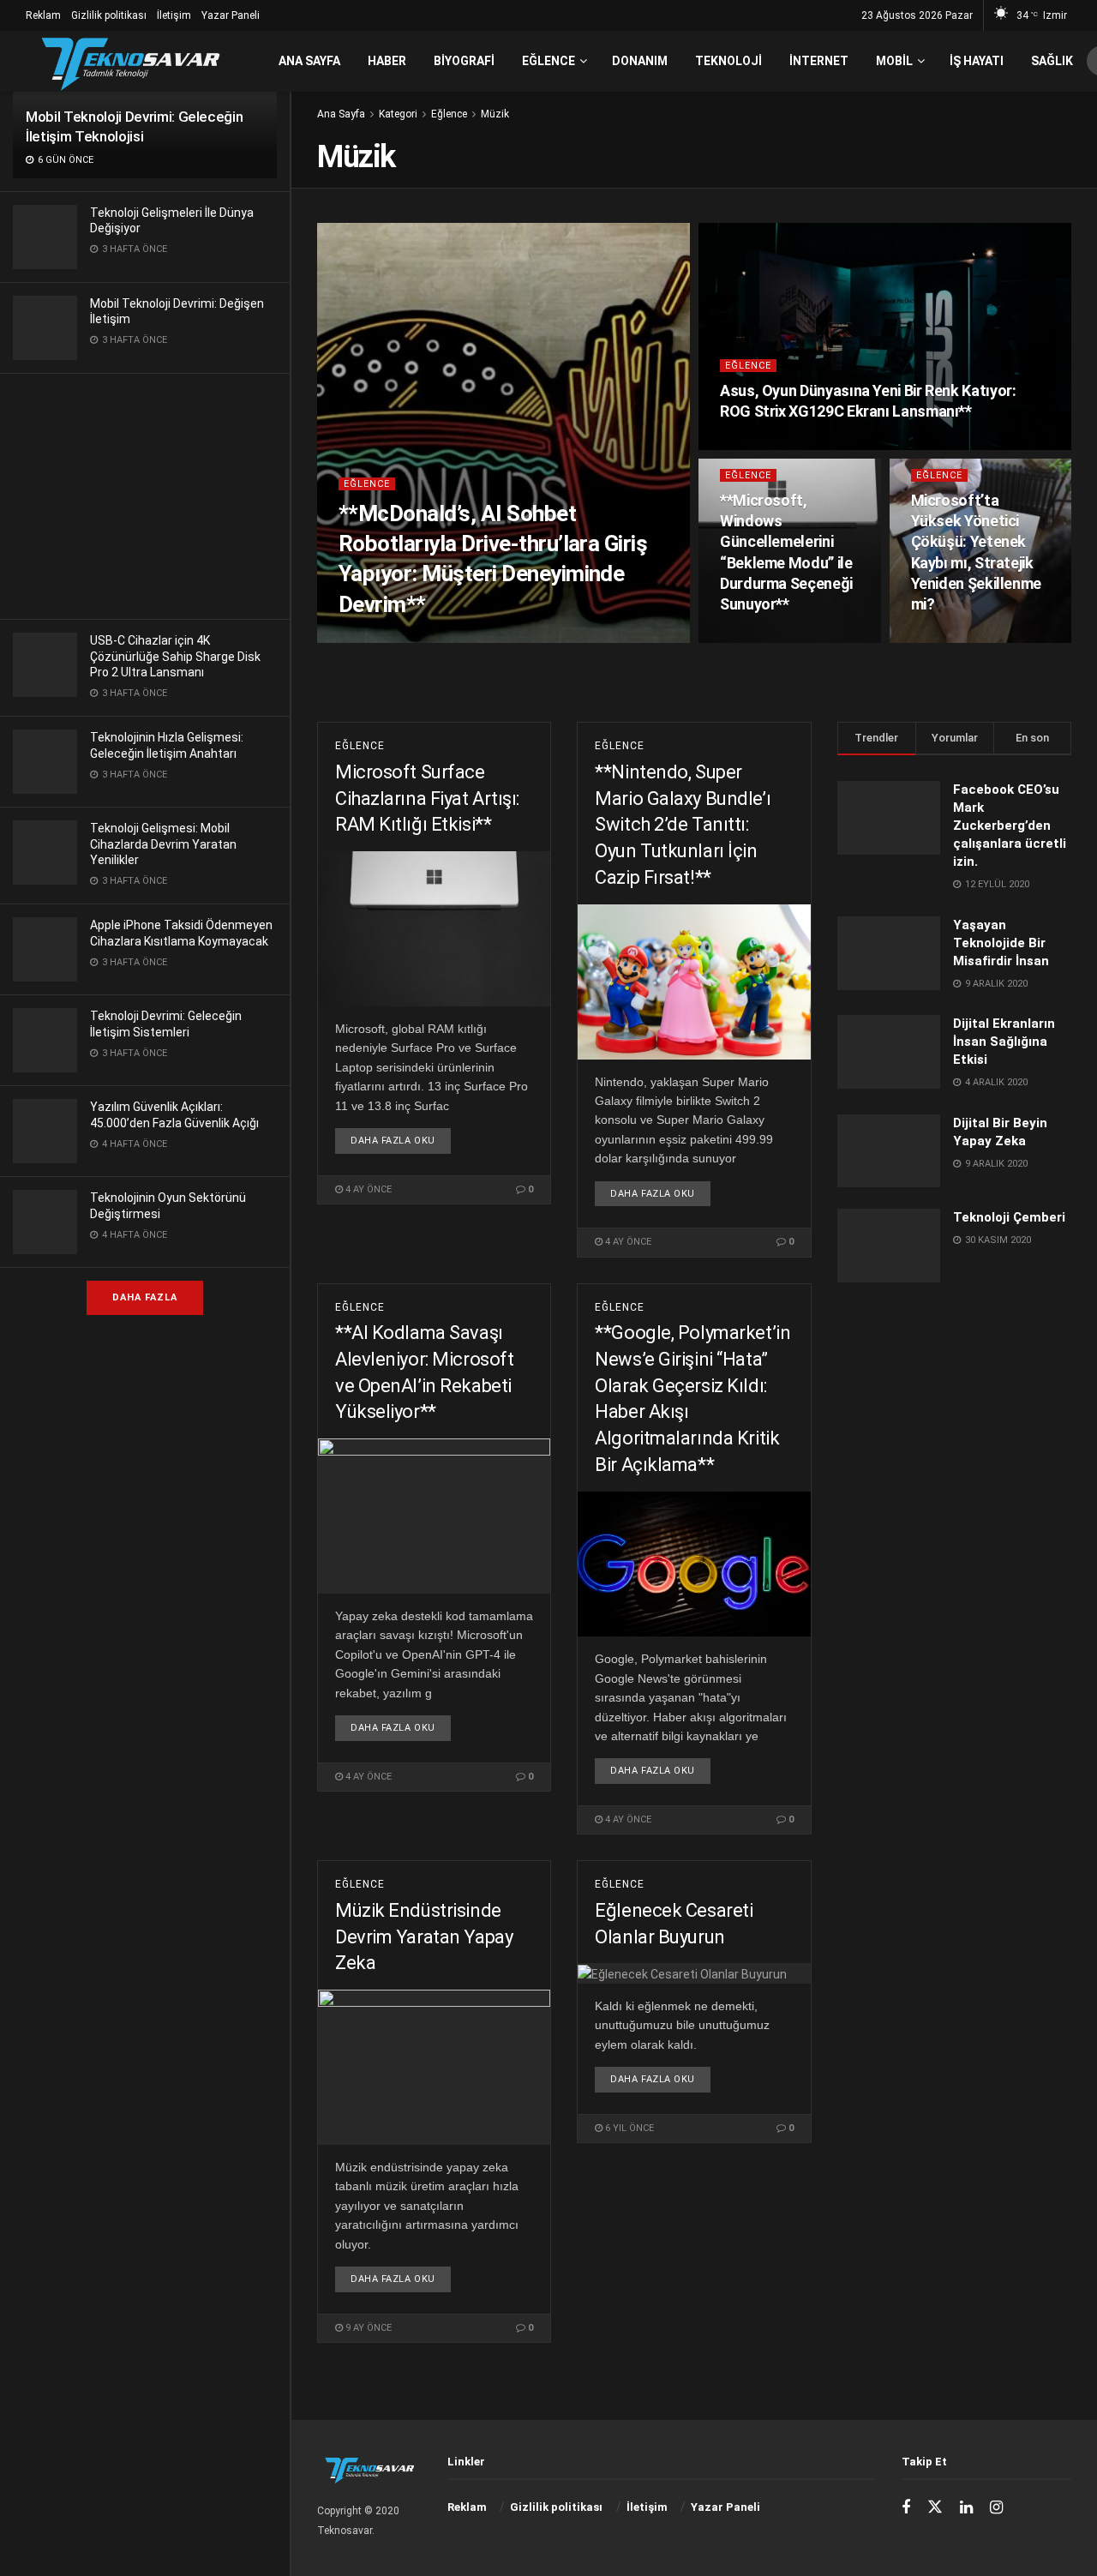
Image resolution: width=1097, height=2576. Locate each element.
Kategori (398, 114)
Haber (387, 61)
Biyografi (464, 61)
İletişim (174, 15)
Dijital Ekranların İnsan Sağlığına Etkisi (1004, 1042)
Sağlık (1052, 61)
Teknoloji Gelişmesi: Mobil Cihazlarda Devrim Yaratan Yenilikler (163, 844)
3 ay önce (371, 637)
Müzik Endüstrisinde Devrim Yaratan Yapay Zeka (424, 1937)
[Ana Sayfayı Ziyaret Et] (130, 61)
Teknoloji (728, 61)
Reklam (43, 15)
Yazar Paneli (231, 15)
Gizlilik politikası (109, 15)
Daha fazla (145, 1297)
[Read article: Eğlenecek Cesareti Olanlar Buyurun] (694, 1973)
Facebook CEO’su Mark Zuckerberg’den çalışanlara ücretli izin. (1010, 826)
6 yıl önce (628, 2128)
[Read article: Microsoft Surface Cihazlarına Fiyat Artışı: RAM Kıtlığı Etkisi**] (434, 929)
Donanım (640, 61)
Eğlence (548, 61)
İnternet (819, 61)
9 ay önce (367, 2328)
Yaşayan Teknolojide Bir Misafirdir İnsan (1001, 943)
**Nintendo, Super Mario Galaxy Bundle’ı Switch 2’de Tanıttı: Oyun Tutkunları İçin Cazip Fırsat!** (683, 825)
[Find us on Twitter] (935, 2507)
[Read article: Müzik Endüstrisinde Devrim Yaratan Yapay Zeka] (434, 2067)
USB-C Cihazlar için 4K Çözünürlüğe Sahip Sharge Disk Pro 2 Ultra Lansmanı (175, 656)
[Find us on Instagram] (996, 2508)
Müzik (495, 114)
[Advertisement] (145, 494)
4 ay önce (752, 444)
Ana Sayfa (309, 61)
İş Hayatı (977, 61)
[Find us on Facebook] (906, 2508)
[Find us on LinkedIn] (966, 2508)
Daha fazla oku (401, 1140)
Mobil (894, 61)
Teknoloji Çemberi (1009, 1217)
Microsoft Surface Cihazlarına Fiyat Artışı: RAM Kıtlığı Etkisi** (427, 799)
